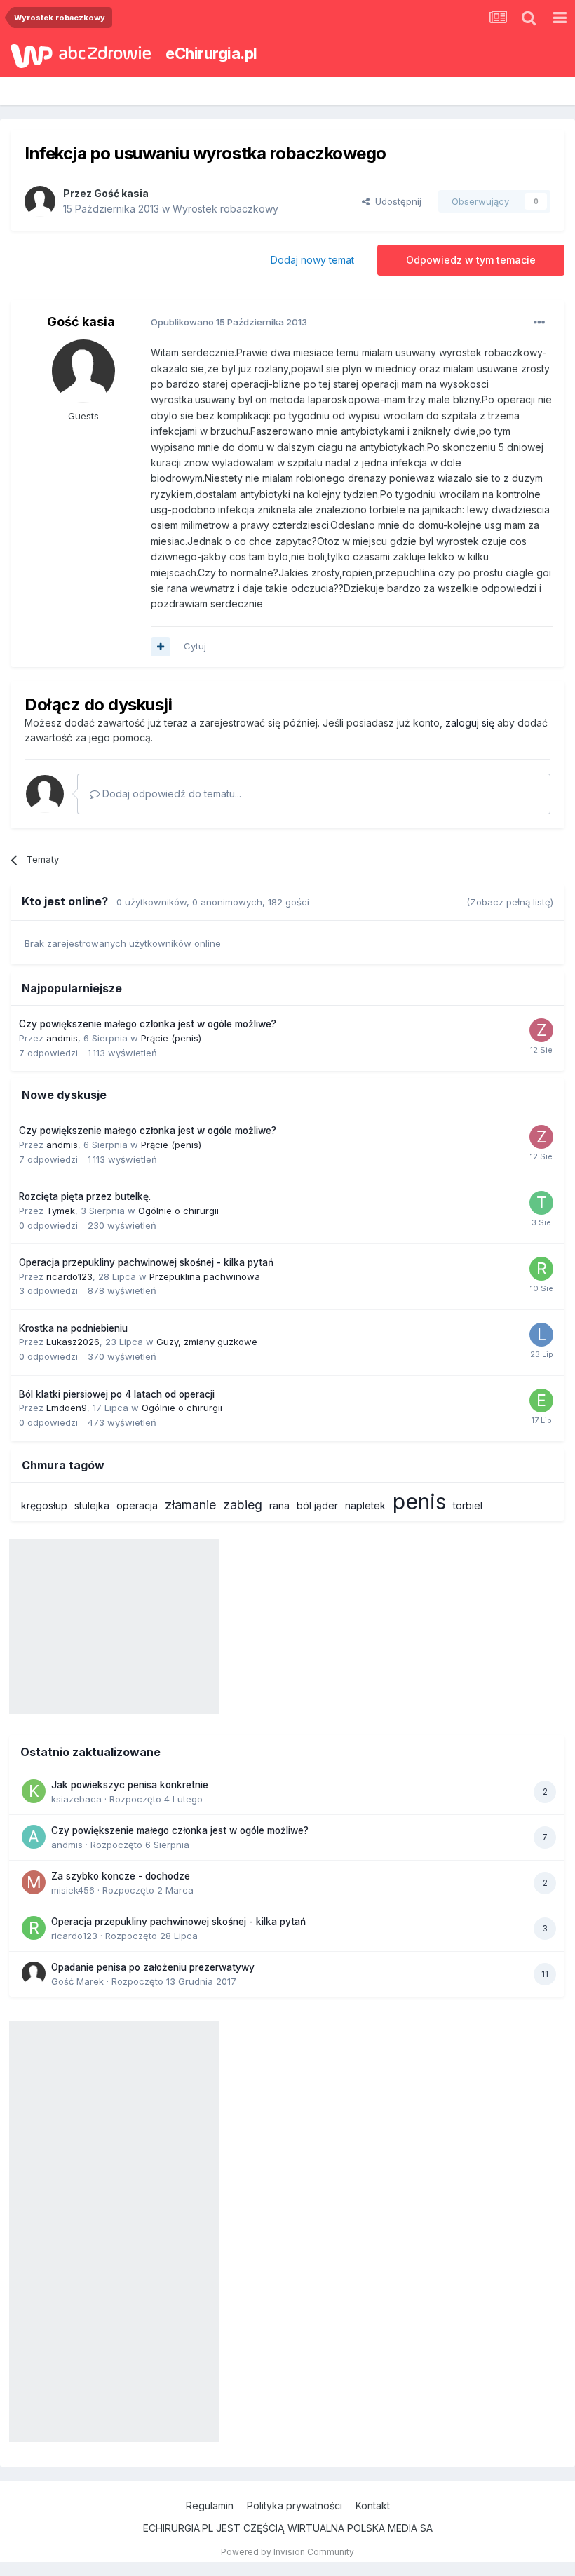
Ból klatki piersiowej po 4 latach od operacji (117, 1394)
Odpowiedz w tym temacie (471, 260)
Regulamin (210, 2506)
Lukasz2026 (73, 1342)
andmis (62, 1038)
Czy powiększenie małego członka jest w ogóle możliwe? (148, 1024)
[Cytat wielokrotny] (161, 647)
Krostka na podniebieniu (73, 1328)
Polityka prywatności (295, 2506)
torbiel (468, 1505)
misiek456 (73, 1890)
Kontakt (373, 2506)
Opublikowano (229, 322)
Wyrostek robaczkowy (225, 209)
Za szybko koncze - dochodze (121, 1876)
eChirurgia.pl (211, 53)
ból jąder (317, 1505)
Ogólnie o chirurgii (178, 1211)
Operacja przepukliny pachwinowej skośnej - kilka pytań (146, 1262)
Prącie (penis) (171, 1038)
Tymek (61, 1211)
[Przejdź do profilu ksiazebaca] (34, 1791)
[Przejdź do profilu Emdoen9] (541, 1401)
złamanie (190, 1505)
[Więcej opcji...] (539, 323)
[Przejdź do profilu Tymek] (541, 1203)
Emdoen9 (67, 1408)
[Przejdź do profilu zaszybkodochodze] (541, 1030)
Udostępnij (395, 201)
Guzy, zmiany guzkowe (207, 1342)
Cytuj (195, 646)
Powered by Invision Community (287, 2552)
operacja (137, 1505)
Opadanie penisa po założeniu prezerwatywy (153, 1967)
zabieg (243, 1505)
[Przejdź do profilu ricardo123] (541, 1269)
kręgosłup (44, 1505)
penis (419, 1502)
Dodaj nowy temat (312, 260)
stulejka (92, 1505)
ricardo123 (69, 1276)
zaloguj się (470, 723)
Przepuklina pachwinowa (205, 1276)
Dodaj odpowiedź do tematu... (170, 794)
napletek (365, 1505)
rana (279, 1505)
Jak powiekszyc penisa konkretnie (130, 1785)
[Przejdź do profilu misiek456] (34, 1882)
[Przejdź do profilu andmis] (34, 1837)
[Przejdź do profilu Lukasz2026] (541, 1335)
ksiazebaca (76, 1799)
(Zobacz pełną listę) (510, 902)
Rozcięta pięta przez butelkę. (85, 1196)
